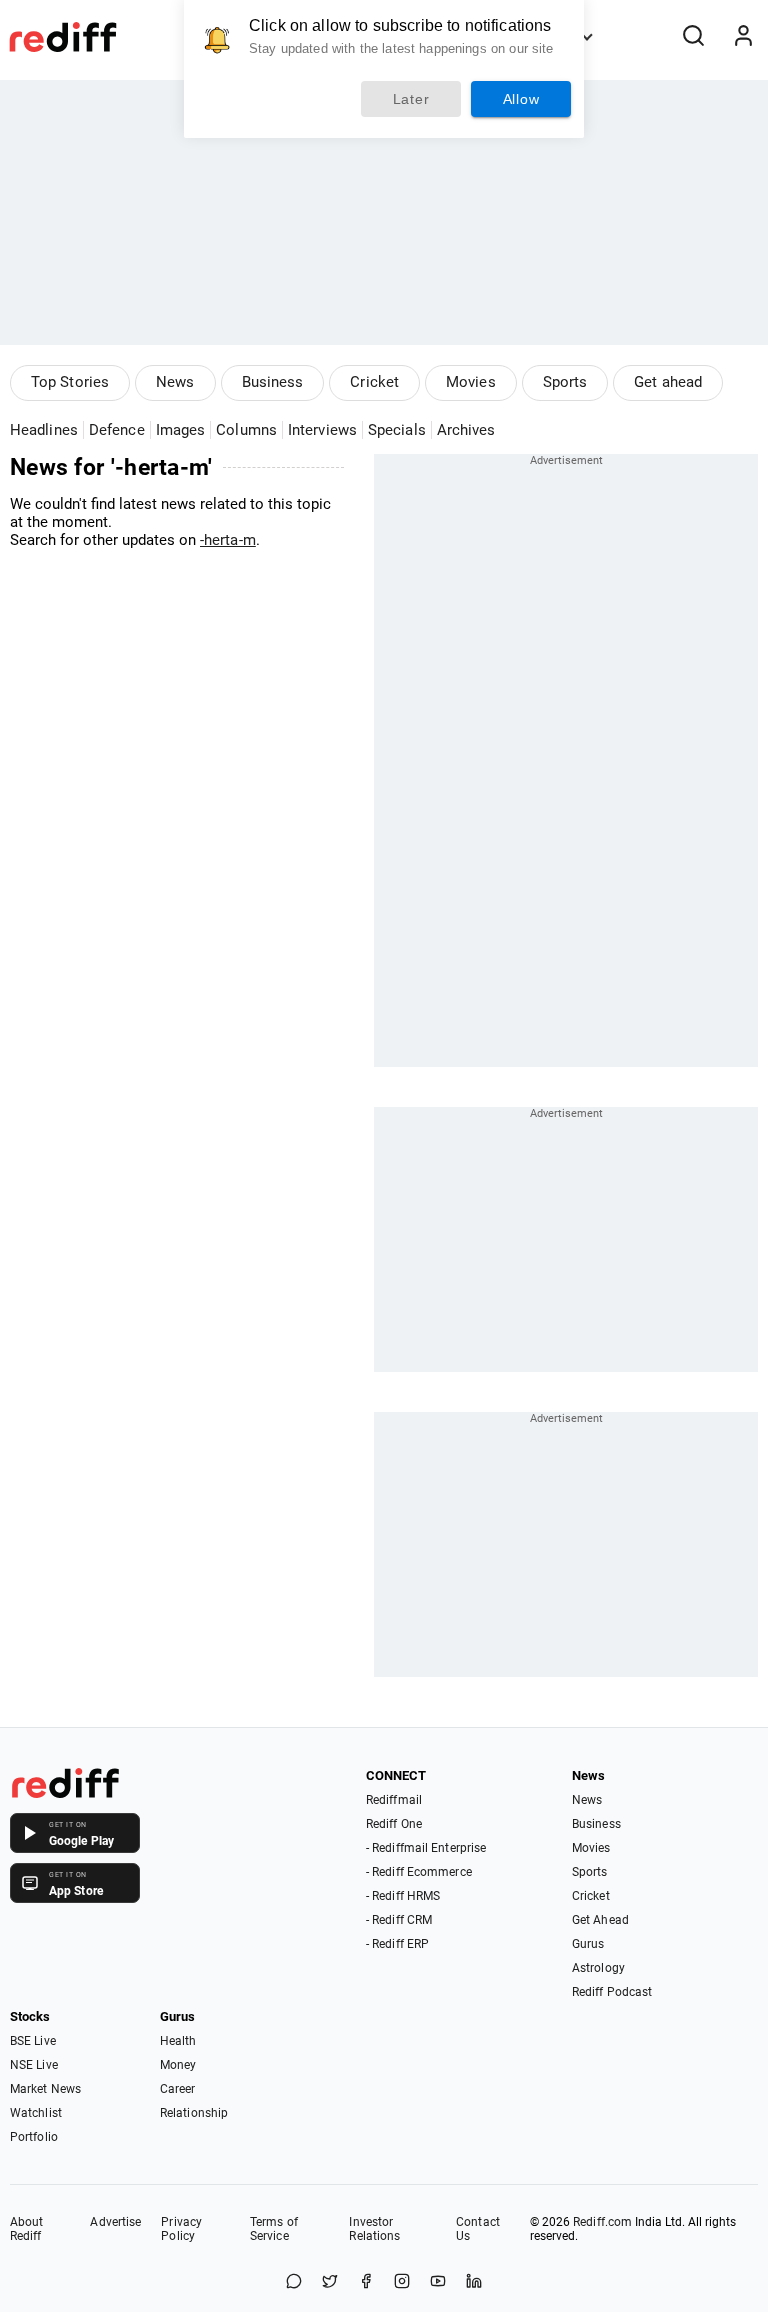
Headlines (44, 430)
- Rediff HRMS (403, 1896)
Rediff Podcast (612, 1992)
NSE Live (34, 2065)
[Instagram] (402, 2282)
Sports (565, 382)
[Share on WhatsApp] (294, 2282)
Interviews (322, 430)
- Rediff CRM (399, 1920)
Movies (471, 382)
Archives (466, 430)
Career (178, 2089)
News (175, 382)
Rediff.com (602, 2222)
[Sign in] (743, 37)
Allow (521, 99)
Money (178, 2065)
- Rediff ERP (397, 1944)
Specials (397, 430)
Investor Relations (374, 2229)
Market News (45, 2089)
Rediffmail (394, 1800)
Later (411, 99)
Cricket (374, 382)
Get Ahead (600, 1920)
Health (178, 2041)
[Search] (693, 37)
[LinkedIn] (474, 2282)
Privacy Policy (181, 2229)
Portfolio (34, 2137)
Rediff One (394, 1824)
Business (273, 382)
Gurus (588, 1944)
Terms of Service (274, 2229)
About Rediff (27, 2229)
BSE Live (33, 2041)
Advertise (115, 2222)
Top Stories (70, 382)
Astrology (598, 1968)
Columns (246, 430)
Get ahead (668, 382)
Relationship (194, 2113)
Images (181, 430)
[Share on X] (330, 2282)
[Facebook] (366, 2282)
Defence (117, 430)
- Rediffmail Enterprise (426, 1848)
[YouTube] (438, 2282)
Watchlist (36, 2113)
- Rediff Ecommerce (419, 1872)
